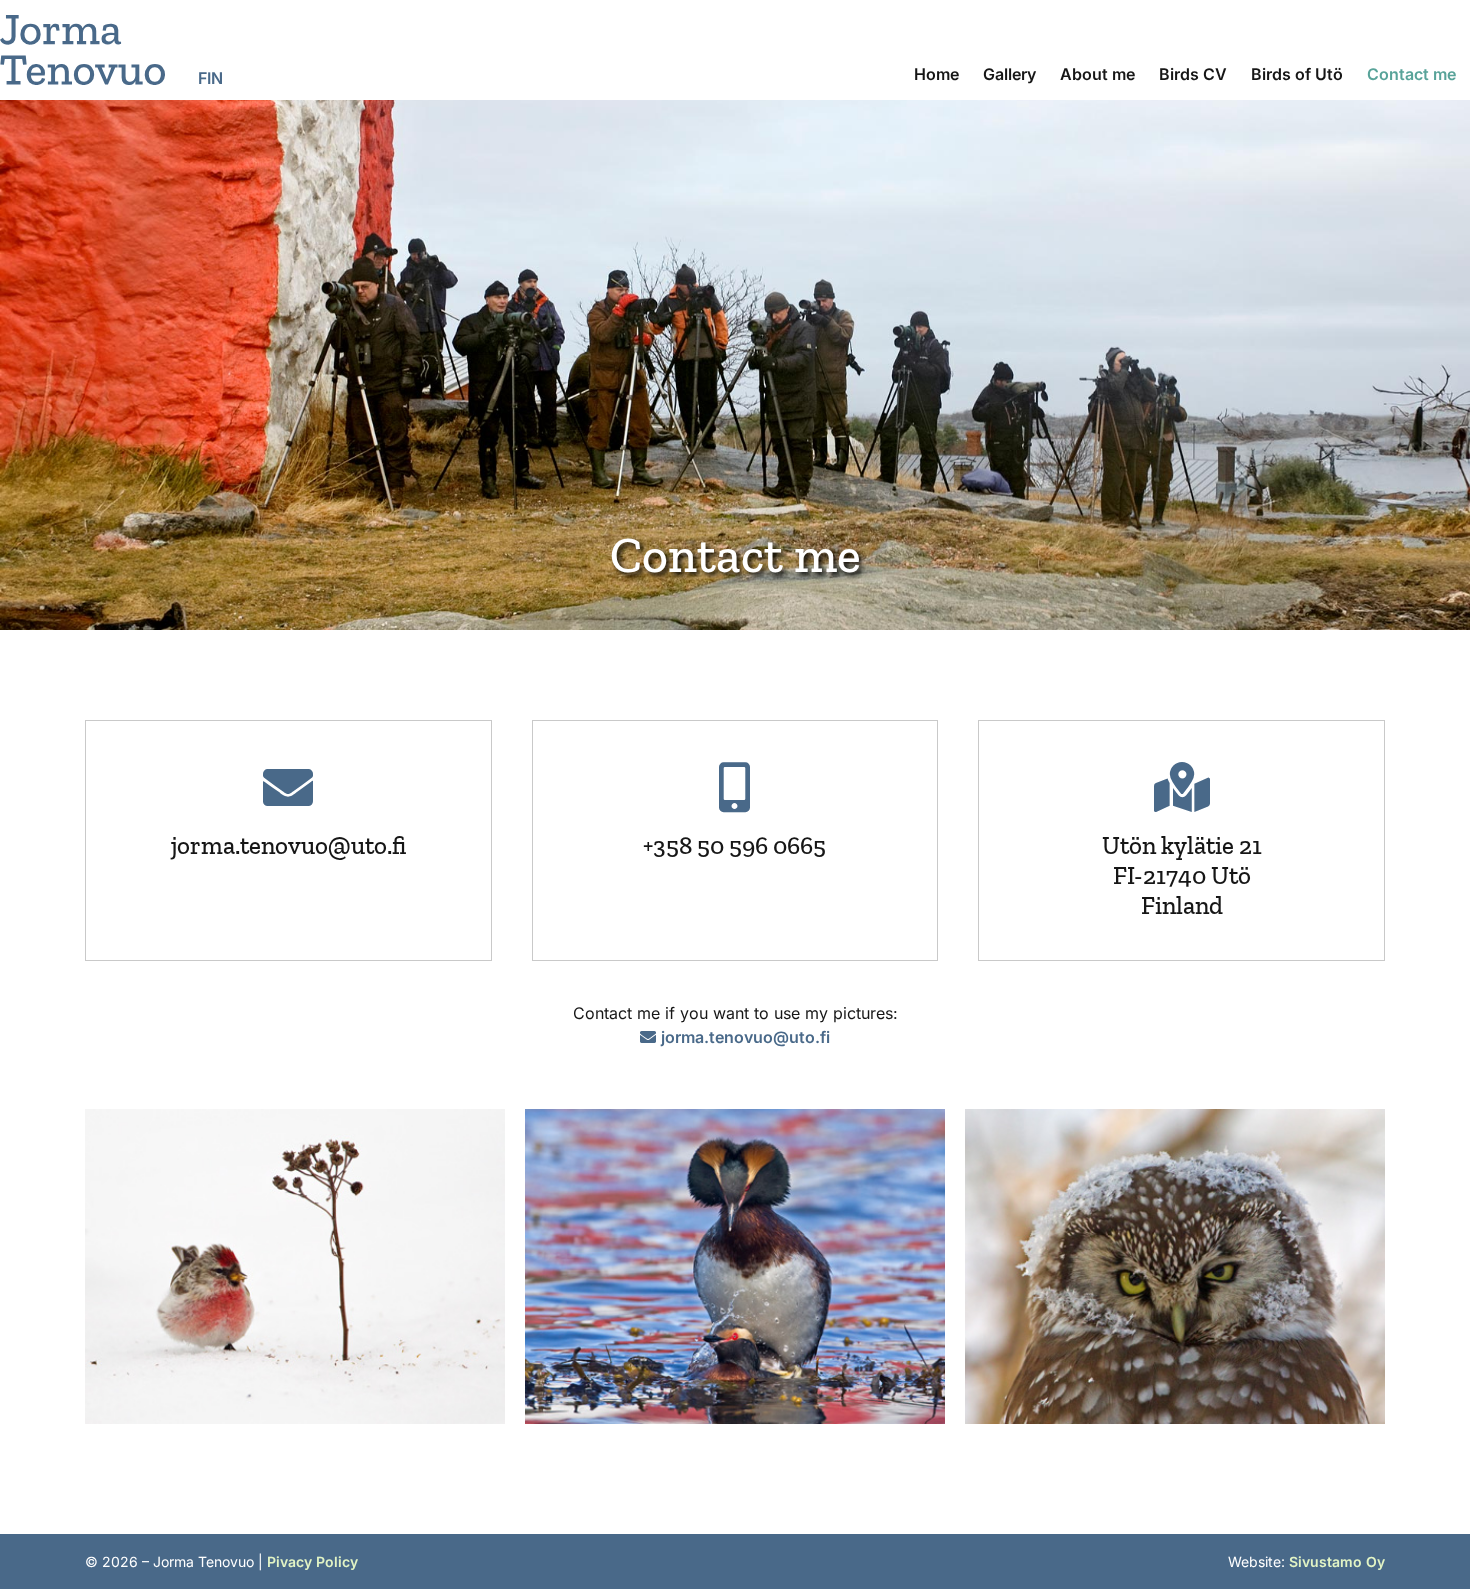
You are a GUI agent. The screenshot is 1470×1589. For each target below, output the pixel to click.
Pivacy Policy (312, 1561)
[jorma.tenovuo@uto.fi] (288, 787)
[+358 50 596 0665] (735, 787)
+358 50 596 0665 (734, 845)
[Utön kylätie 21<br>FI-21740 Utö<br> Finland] (1182, 787)
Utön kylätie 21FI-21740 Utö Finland (1182, 875)
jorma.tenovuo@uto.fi (288, 845)
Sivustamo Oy (1337, 1561)
